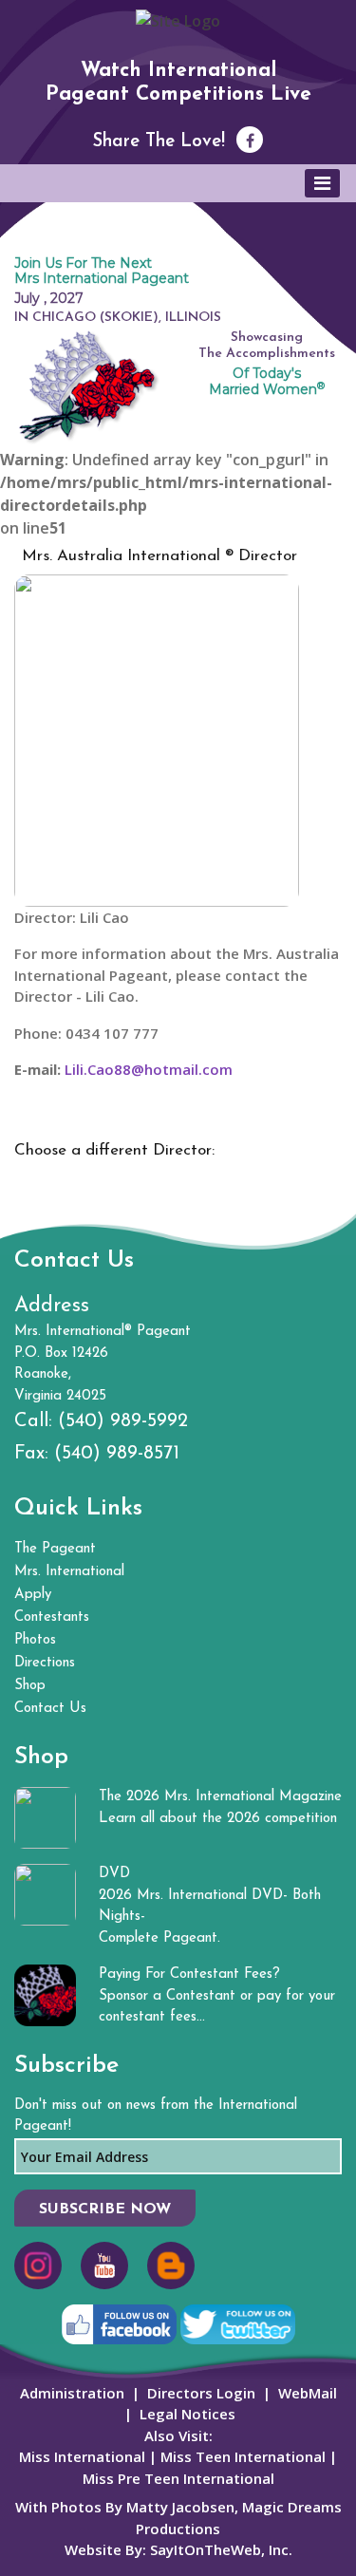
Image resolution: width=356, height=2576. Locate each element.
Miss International (82, 2456)
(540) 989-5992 (123, 1421)
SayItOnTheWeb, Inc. (221, 2549)
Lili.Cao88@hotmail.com (149, 1069)
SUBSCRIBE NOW (105, 2209)
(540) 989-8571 (117, 1454)
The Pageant (55, 1549)
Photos (35, 1640)
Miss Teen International (243, 2456)
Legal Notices (187, 2414)
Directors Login (201, 2393)
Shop (30, 1686)
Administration (72, 2393)
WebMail (308, 2393)
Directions (45, 1663)
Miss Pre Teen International (178, 2478)
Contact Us (50, 1709)
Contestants (52, 1617)
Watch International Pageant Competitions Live (178, 83)
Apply (33, 1595)
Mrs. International (69, 1572)
